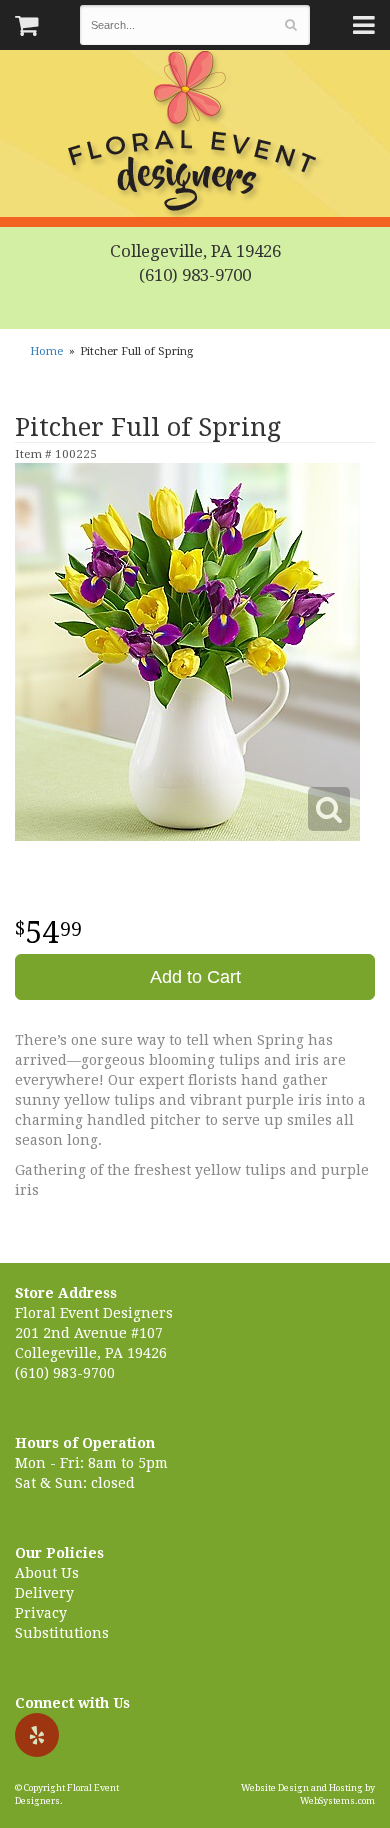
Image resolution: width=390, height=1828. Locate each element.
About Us (47, 1573)
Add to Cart (195, 977)
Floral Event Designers (195, 135)
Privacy (41, 1613)
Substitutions (62, 1633)
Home (46, 351)
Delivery (44, 1593)
